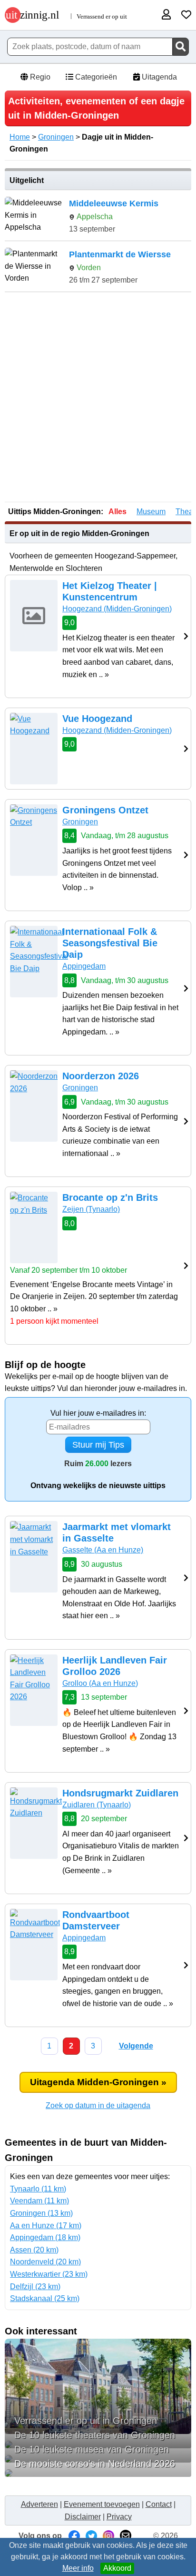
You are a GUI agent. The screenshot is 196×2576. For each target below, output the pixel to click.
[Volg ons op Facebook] (74, 2536)
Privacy (119, 2517)
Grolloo (100, 1683)
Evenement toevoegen (102, 2504)
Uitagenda (158, 77)
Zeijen (91, 1209)
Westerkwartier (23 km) (49, 2274)
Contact (159, 2504)
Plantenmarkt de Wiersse (120, 254)
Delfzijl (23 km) (35, 2287)
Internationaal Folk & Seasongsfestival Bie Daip (110, 943)
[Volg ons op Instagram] (108, 2536)
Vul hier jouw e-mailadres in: (98, 1413)
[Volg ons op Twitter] (91, 2536)
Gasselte (103, 1550)
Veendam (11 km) (39, 2201)
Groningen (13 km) (41, 2213)
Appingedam (84, 966)
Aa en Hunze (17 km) (46, 2226)
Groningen (56, 137)
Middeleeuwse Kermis (114, 203)
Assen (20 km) (34, 2250)
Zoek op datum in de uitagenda (98, 2105)
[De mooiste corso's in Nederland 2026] (98, 2473)
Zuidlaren (97, 1805)
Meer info (78, 2568)
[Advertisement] (98, 398)
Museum (151, 512)
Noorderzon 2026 (101, 1076)
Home (20, 137)
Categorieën (95, 77)
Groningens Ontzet (105, 810)
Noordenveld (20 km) (45, 2262)
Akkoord (117, 2568)
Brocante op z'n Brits (110, 1197)
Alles (118, 512)
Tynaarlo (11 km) (38, 2189)
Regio (39, 77)
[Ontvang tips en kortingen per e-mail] (126, 2536)
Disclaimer (83, 2517)
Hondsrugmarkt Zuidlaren (120, 1793)
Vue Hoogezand (97, 719)
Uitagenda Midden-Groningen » (98, 2082)
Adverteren (39, 2504)
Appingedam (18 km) (45, 2237)
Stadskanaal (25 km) (45, 2298)
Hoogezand (117, 609)
